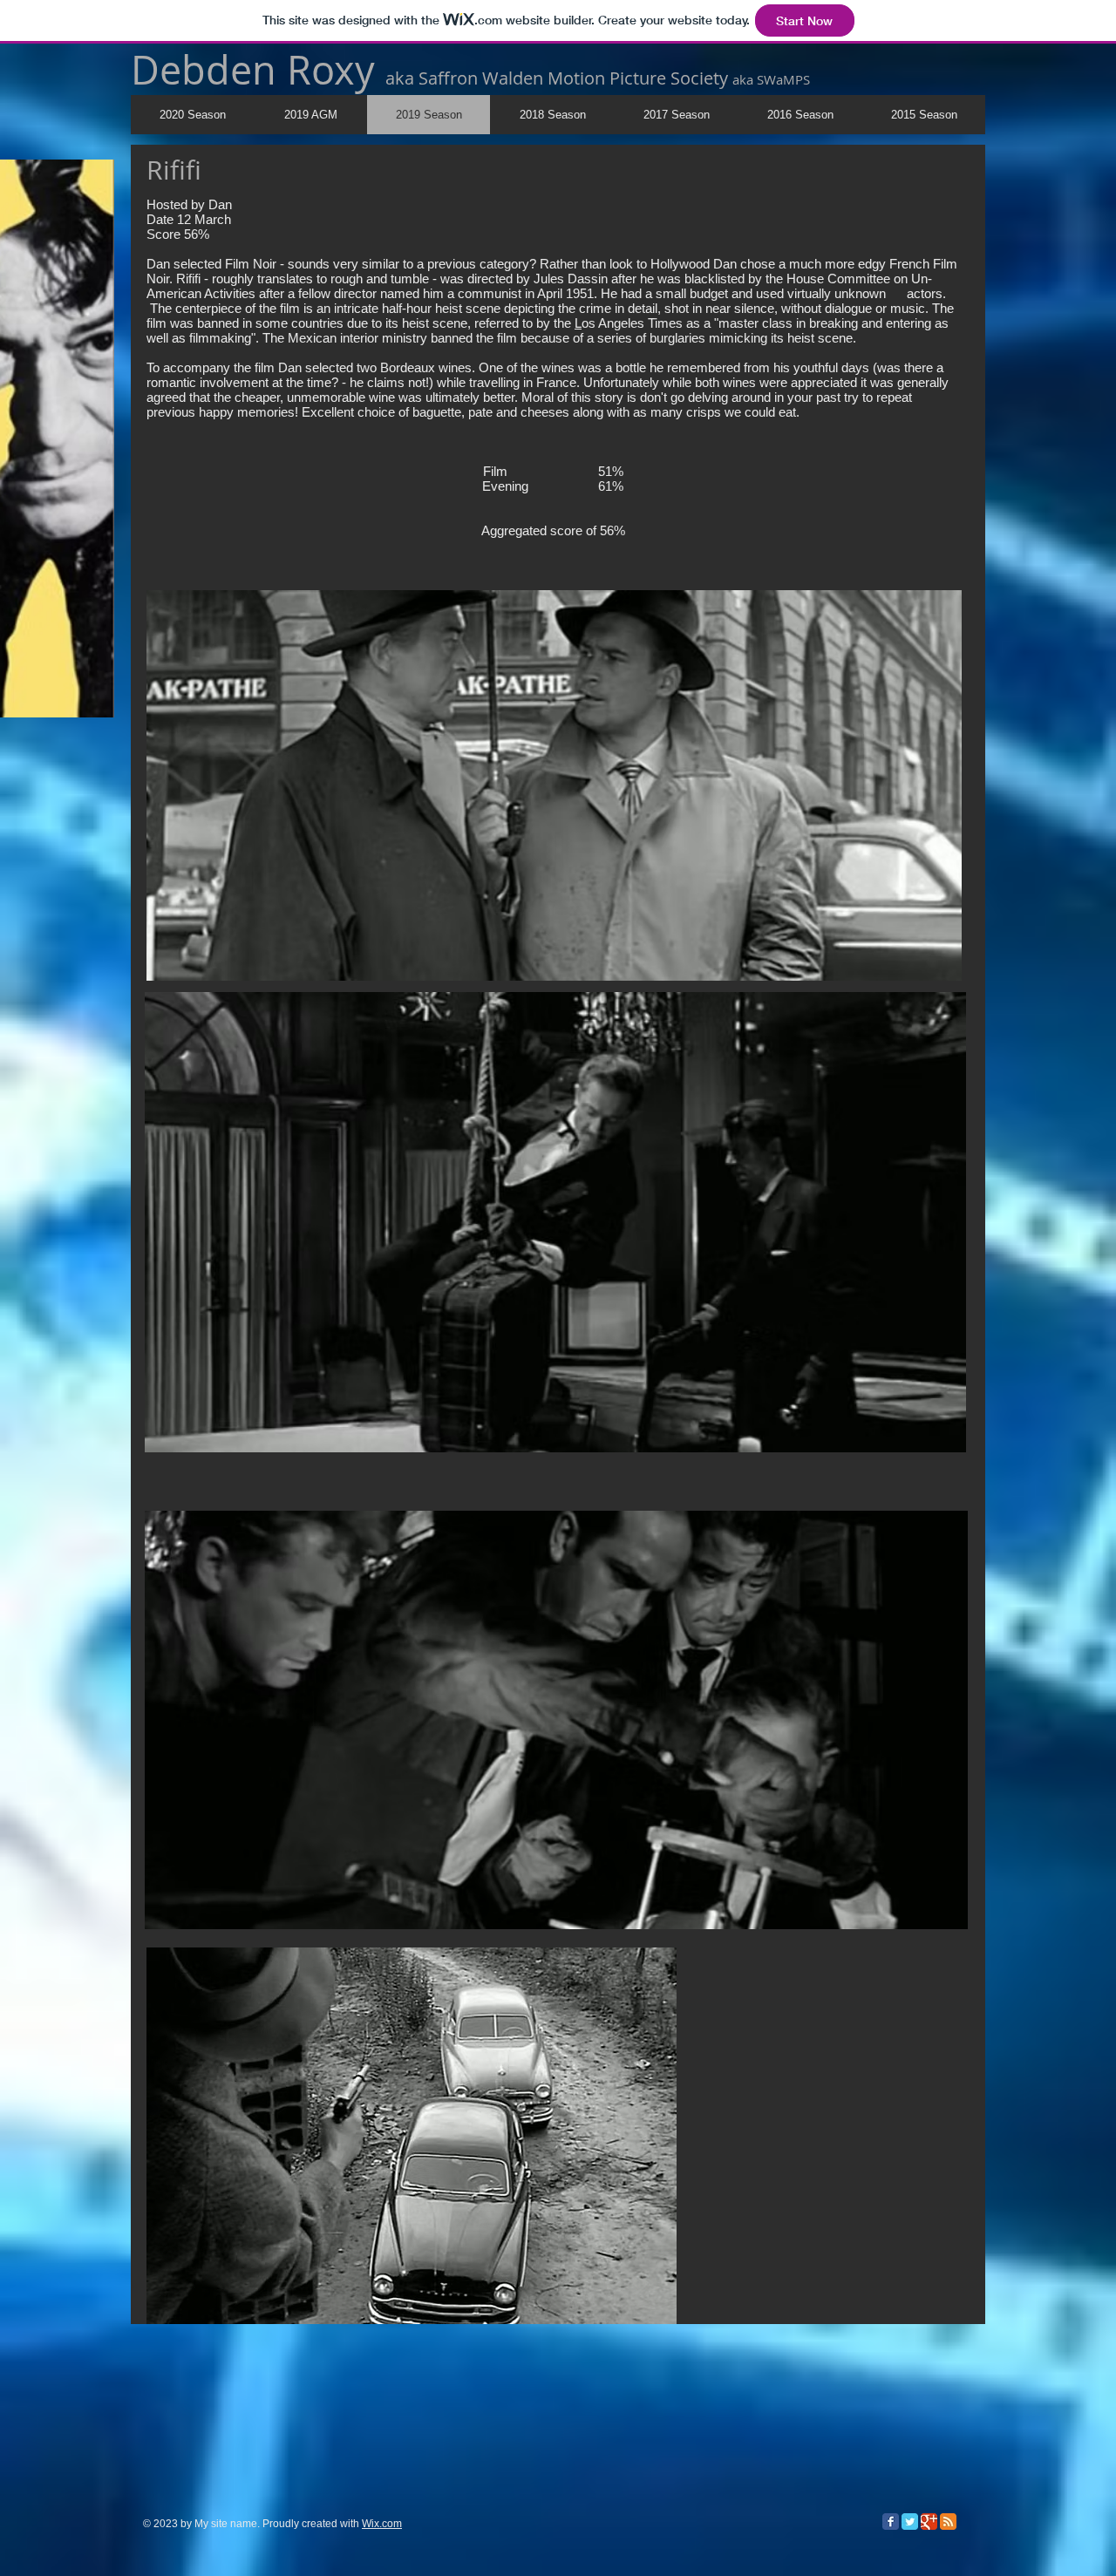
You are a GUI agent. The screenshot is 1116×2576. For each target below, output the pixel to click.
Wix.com (382, 2524)
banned (452, 338)
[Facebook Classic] (891, 2522)
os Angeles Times (634, 323)
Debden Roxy (258, 70)
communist (490, 293)
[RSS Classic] (948, 2522)
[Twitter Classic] (910, 2522)
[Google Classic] (929, 2522)
